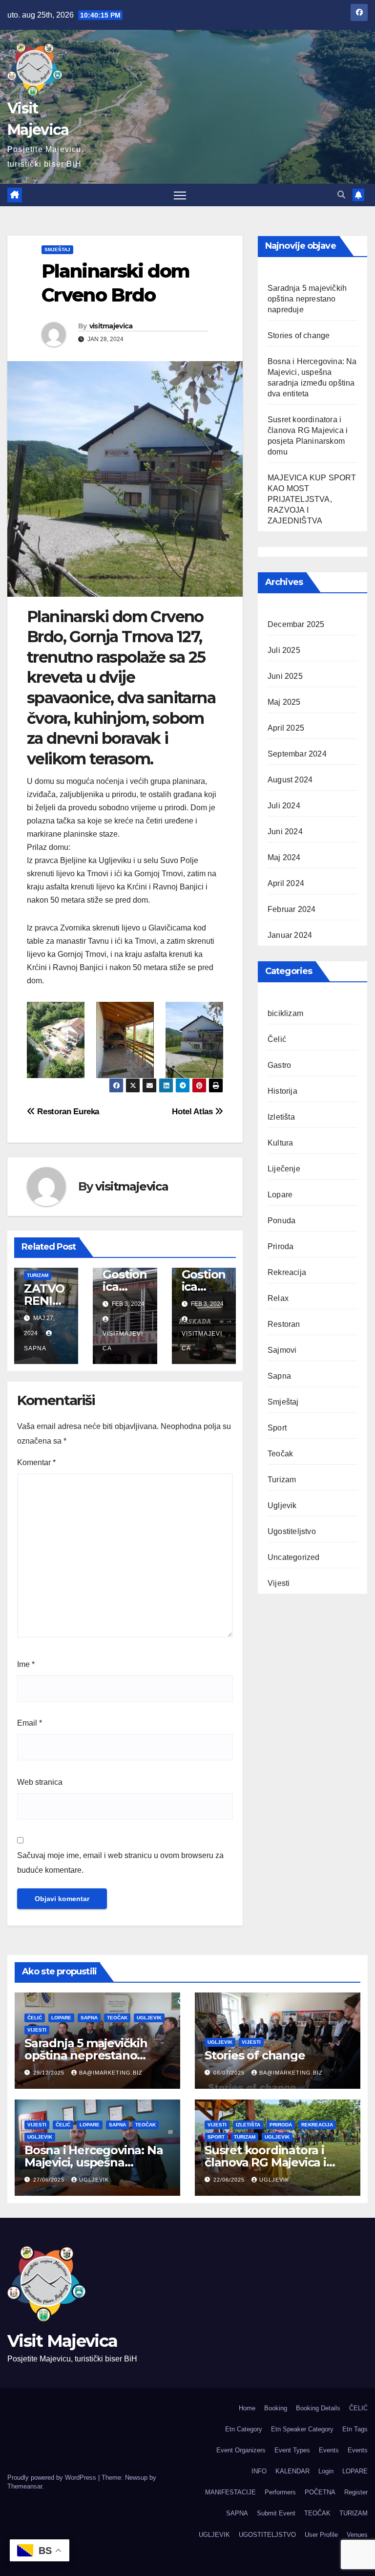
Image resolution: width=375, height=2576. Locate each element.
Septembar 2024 (297, 754)
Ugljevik (282, 1505)
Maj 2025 (284, 702)
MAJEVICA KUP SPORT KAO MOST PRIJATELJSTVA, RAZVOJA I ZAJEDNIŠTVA (312, 499)
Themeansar (25, 2486)
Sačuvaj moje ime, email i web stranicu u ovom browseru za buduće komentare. (120, 1863)
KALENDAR (292, 2471)
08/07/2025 (230, 2073)
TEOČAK (317, 2513)
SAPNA (237, 2513)
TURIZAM (354, 2513)
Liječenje (284, 1169)
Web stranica (40, 1782)
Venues (357, 2535)
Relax (278, 1298)
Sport (277, 1428)
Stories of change (299, 336)
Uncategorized (294, 1557)
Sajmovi (282, 1350)
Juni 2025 (285, 676)
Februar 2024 (292, 909)
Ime (26, 1664)
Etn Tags (355, 2429)
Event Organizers (241, 2450)
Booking (276, 2408)
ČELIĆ (358, 2408)
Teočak (280, 1454)
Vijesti (279, 1583)
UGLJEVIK (214, 2535)
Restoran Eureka (67, 1111)
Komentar (36, 1462)
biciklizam (285, 1013)
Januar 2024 (290, 935)
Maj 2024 (284, 857)
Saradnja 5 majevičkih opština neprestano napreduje (307, 299)
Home (247, 2408)
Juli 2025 (284, 650)
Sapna (279, 1376)
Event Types (292, 2450)
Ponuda (281, 1221)
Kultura (280, 1143)
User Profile (321, 2535)
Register (356, 2492)
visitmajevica (111, 326)
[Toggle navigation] (180, 195)
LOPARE (355, 2471)
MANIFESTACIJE (230, 2492)
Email (30, 1723)
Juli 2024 (284, 806)
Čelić (277, 1039)
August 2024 (290, 780)
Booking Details (318, 2408)
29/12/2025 (50, 2073)
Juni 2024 (285, 832)
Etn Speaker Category (302, 2429)
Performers (280, 2492)
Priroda (281, 1246)
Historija (282, 1091)
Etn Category (244, 2429)
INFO (259, 2471)
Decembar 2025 (296, 624)
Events (329, 2450)
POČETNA (320, 2492)
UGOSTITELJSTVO (267, 2535)
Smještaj (57, 249)
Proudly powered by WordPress (53, 2478)
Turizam (38, 1275)
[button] (341, 195)
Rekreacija (287, 1272)
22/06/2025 (230, 2180)
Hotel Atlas (193, 1111)
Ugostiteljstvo (292, 1531)
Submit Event (276, 2513)
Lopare (280, 1195)
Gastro (279, 1065)
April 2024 (286, 883)
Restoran (284, 1324)
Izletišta (281, 1117)
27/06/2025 (50, 2180)
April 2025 (286, 728)
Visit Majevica (62, 2341)
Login (326, 2471)
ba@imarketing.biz (111, 2073)
